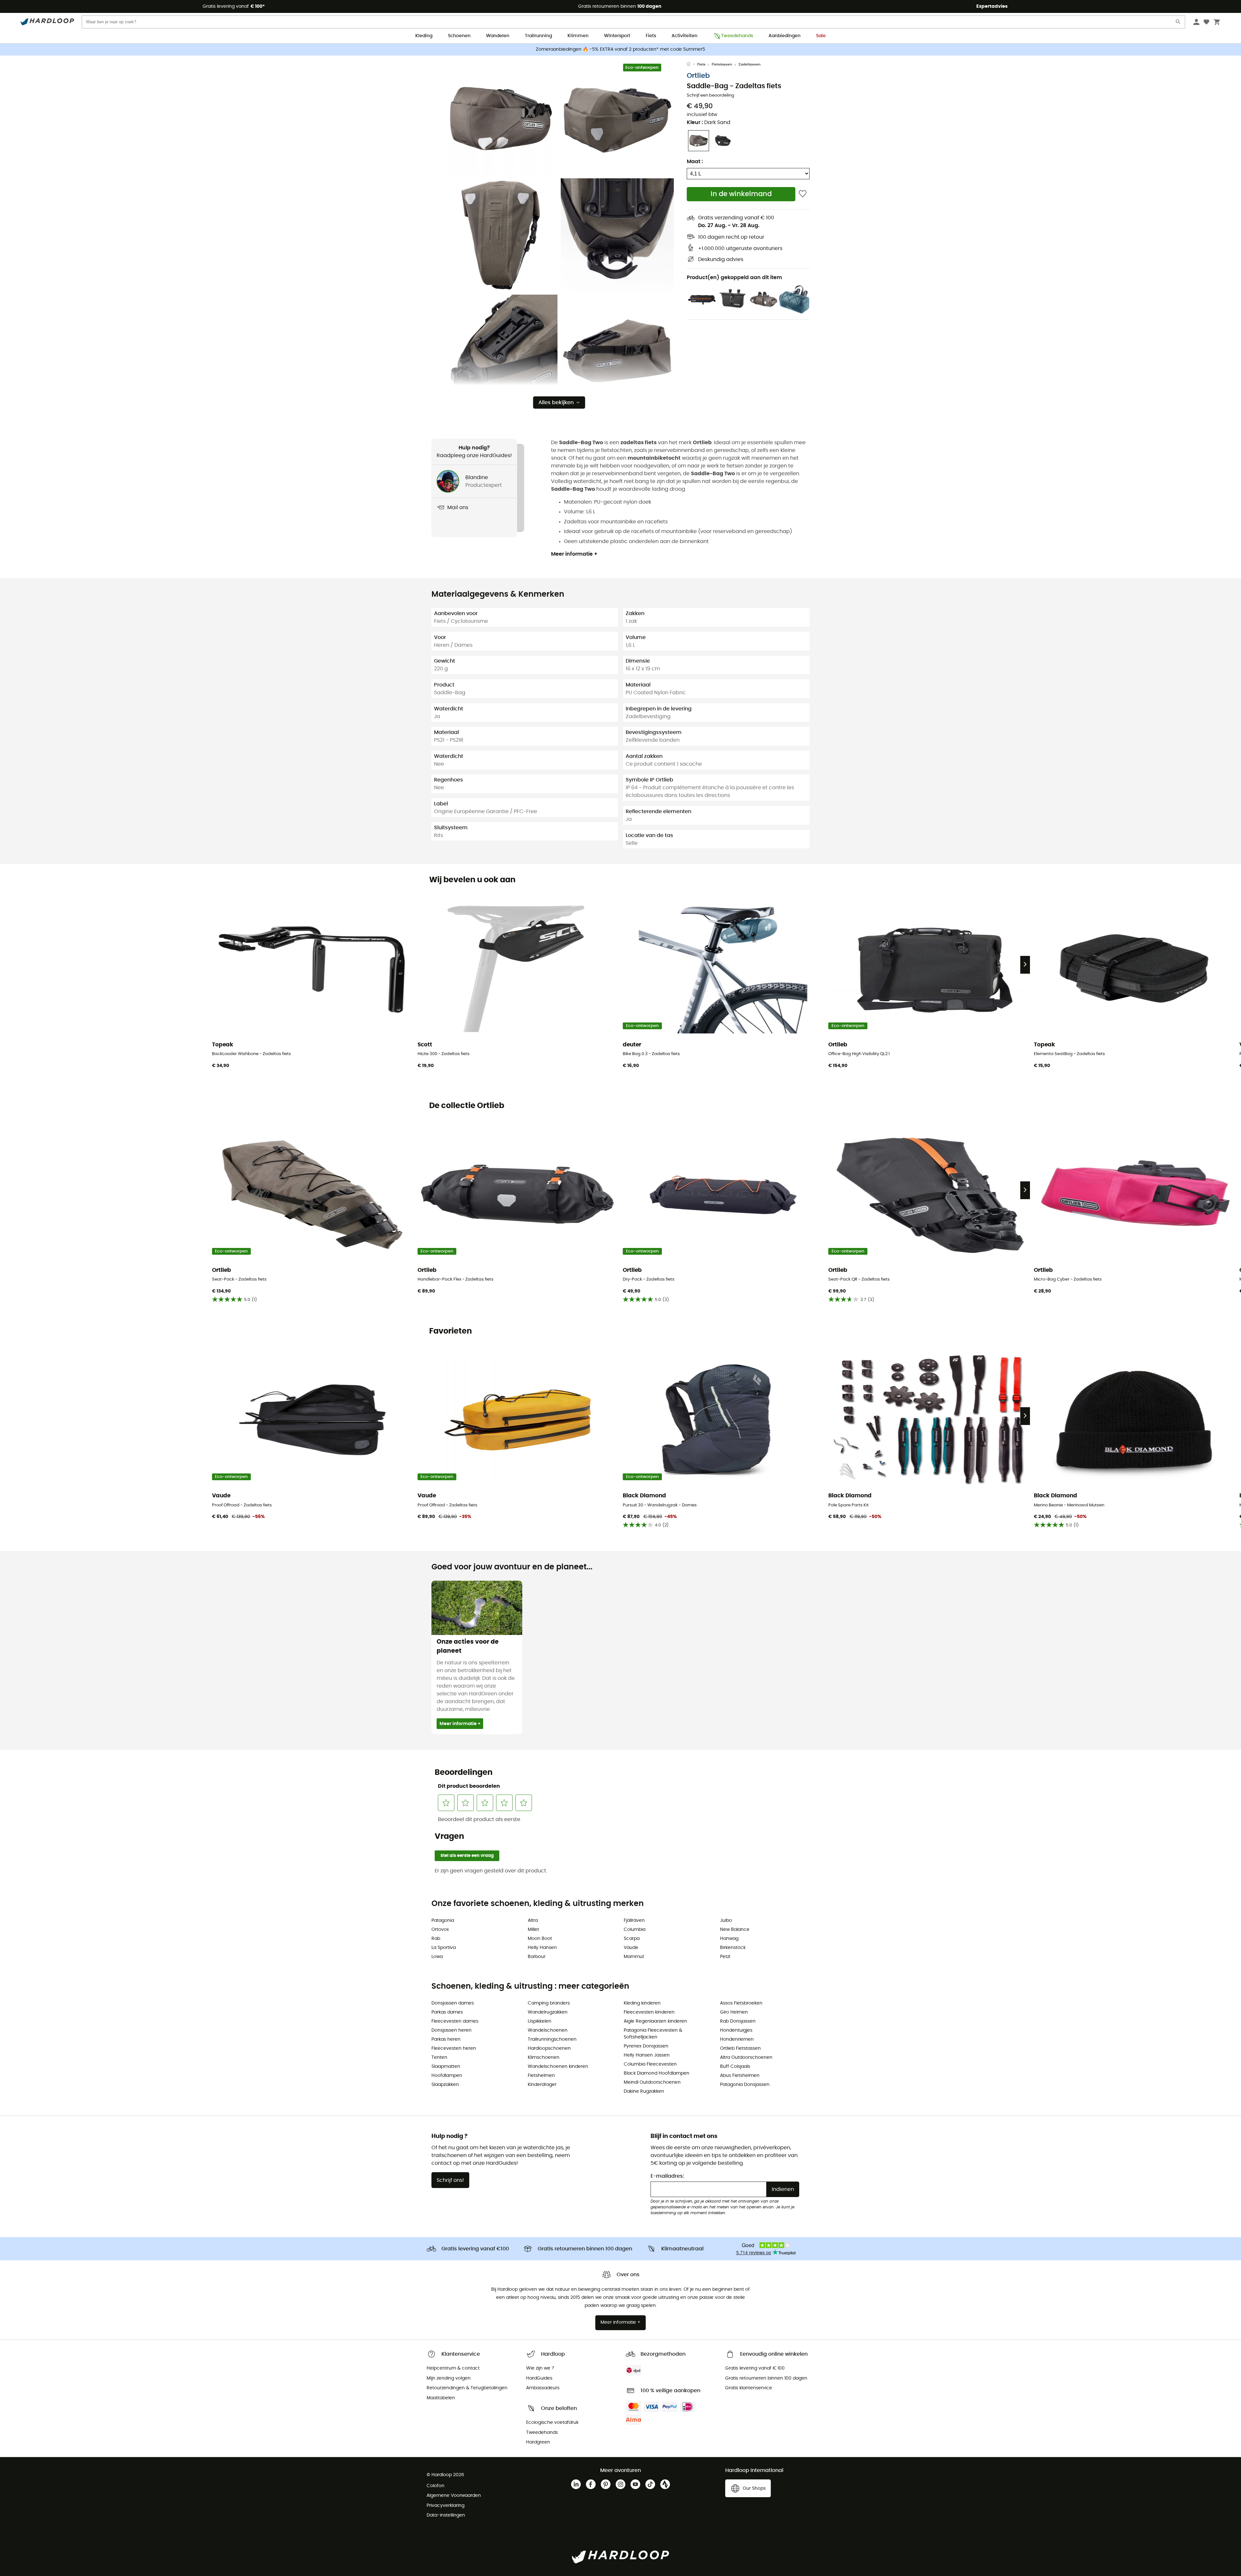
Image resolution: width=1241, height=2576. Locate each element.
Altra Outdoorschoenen (746, 2058)
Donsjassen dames (453, 2003)
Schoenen (459, 36)
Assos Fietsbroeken (741, 2003)
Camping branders (549, 2003)
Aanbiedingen (785, 36)
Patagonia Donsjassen (745, 2085)
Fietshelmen (541, 2076)
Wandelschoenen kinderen (558, 2067)
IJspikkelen (540, 2021)
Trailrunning (538, 36)
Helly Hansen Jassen (647, 2055)
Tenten (439, 2058)
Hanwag (729, 1939)
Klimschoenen (544, 2058)
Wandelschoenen (548, 2030)
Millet (533, 1930)
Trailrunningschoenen (552, 2039)
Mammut (634, 1957)
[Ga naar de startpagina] (692, 65)
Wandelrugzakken (548, 2012)
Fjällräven (634, 1921)
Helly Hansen (542, 1948)
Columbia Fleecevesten (650, 2064)
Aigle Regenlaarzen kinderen (655, 2021)
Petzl (725, 1957)
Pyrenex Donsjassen (646, 2046)
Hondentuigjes (736, 2030)
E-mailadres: (667, 2176)
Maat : (695, 162)
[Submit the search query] (1178, 23)
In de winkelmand (741, 194)
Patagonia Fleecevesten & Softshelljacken (653, 2034)
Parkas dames (447, 2012)
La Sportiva (444, 1948)
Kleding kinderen (642, 2003)
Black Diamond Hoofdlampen (657, 2073)
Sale (821, 36)
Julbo (726, 1921)
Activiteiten (684, 36)
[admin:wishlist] (803, 194)
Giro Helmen (734, 2012)
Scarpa (632, 1939)
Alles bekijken (556, 403)
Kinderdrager (542, 2085)
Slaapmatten (446, 2067)
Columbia (635, 1930)
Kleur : (709, 122)
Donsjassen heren (451, 2030)
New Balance (735, 1930)
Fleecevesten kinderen (649, 2012)
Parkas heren (446, 2039)
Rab (436, 1939)
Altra (533, 1921)
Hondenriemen (737, 2039)
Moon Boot (540, 1939)
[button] (501, 119)
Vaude (631, 1948)
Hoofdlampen (447, 2076)
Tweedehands (737, 36)
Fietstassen (722, 64)
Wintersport (617, 36)
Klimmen (578, 36)
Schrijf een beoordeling (711, 95)
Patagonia (443, 1921)
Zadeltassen (749, 64)
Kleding (424, 36)
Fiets (651, 36)
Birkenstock (733, 1948)
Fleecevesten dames (455, 2021)
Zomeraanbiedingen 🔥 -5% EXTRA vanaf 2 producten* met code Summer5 (620, 49)
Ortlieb (698, 76)
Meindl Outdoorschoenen (652, 2082)
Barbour (537, 1957)
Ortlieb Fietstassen (740, 2048)
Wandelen (498, 36)
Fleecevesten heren (454, 2048)
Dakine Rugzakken (644, 2091)
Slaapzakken (445, 2085)
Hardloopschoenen (549, 2048)
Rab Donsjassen (738, 2021)
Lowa (437, 1957)
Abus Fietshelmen (740, 2076)
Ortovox (440, 1930)
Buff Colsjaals (735, 2067)
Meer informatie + (574, 554)
